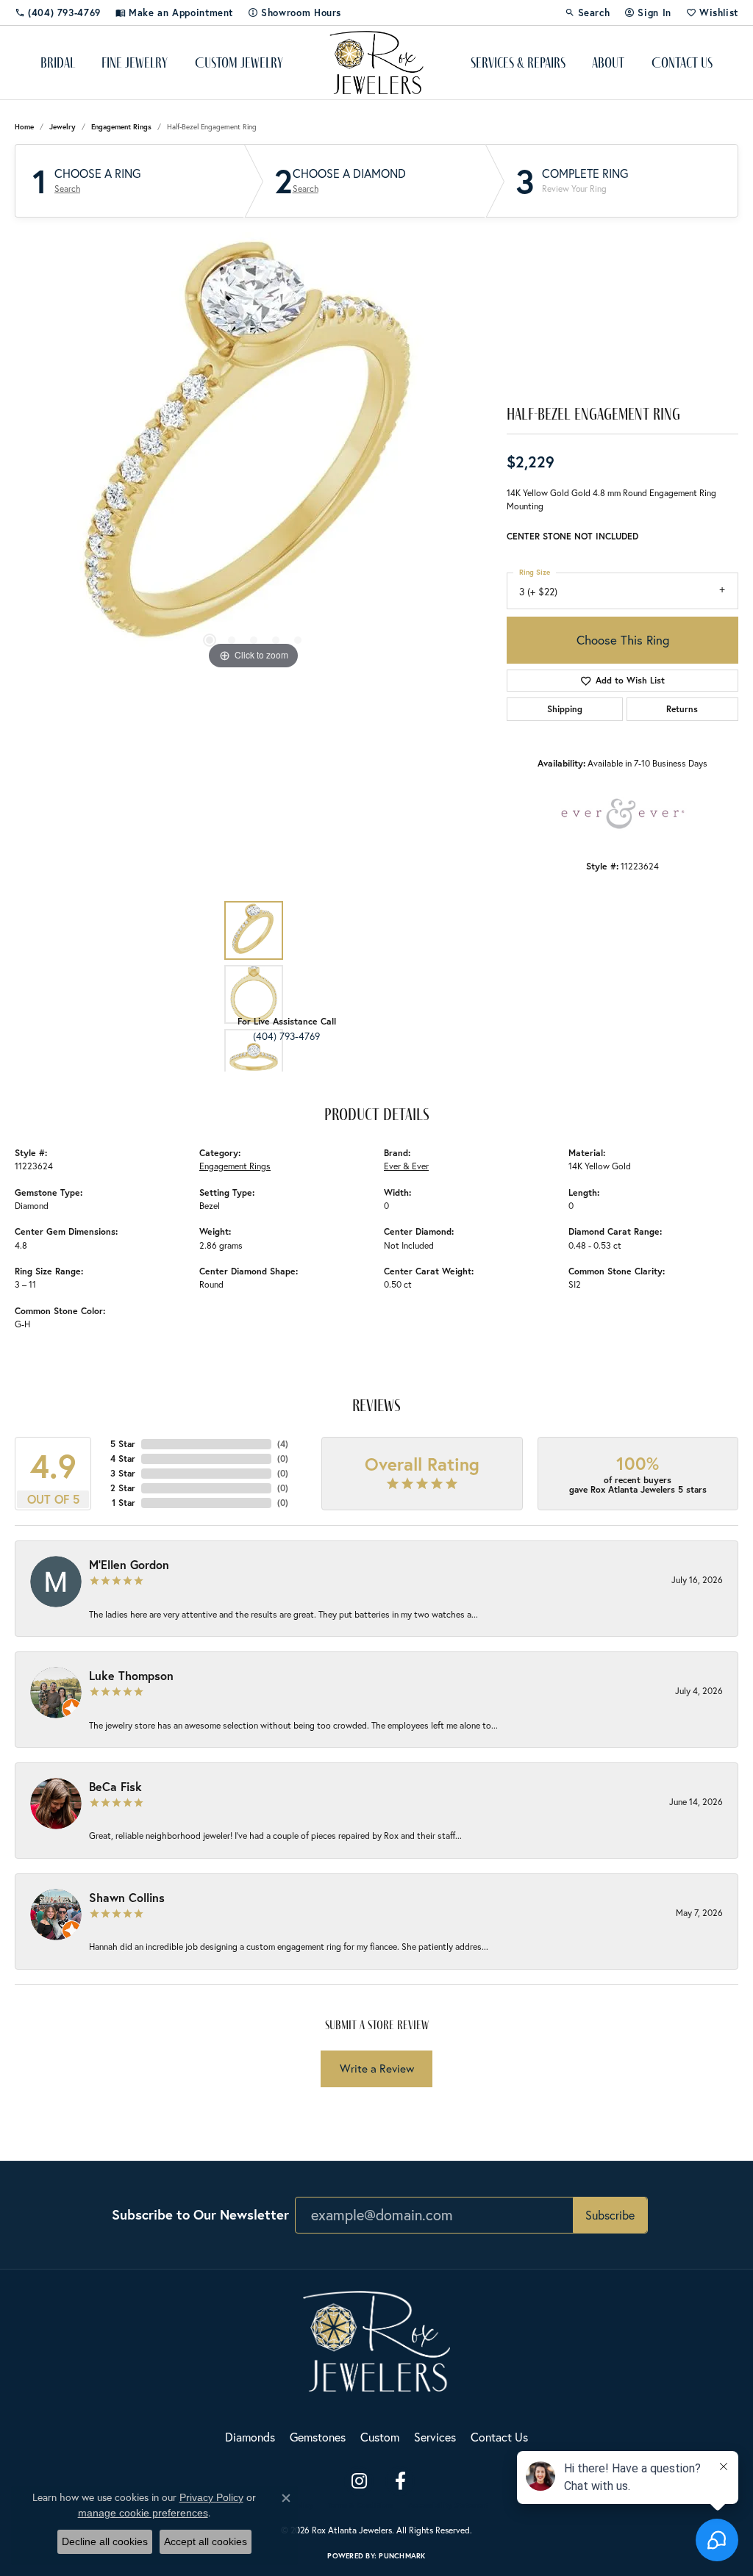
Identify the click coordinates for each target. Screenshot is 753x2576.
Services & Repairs (518, 62)
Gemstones (318, 2437)
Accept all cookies (206, 2541)
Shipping (565, 709)
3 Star (123, 1473)
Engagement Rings (121, 127)
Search (67, 189)
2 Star (123, 1488)
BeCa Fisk (115, 1786)
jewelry (63, 127)
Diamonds (250, 2437)
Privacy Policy (211, 2497)
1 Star (124, 1503)
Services (435, 2437)
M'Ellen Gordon (129, 1564)
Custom (380, 2437)
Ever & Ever (406, 1166)
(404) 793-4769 (286, 1036)
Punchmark (402, 2556)
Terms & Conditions (361, 2505)
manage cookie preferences (143, 2513)
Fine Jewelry (135, 62)
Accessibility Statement (448, 2505)
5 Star (123, 1444)
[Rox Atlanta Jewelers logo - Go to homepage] (377, 62)
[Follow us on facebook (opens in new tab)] (400, 2481)
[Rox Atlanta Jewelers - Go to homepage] (376, 2340)
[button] (588, 12)
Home (24, 127)
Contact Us (682, 62)
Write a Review (377, 2069)
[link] (58, 12)
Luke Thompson (131, 1675)
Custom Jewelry (239, 62)
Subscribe (610, 2215)
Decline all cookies (105, 2541)
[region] (254, 453)
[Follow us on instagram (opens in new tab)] (359, 2481)
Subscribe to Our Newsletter (200, 2214)
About (608, 62)
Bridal (58, 62)
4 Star (123, 1459)
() (283, 1444)
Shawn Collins (127, 1897)
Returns (682, 709)
